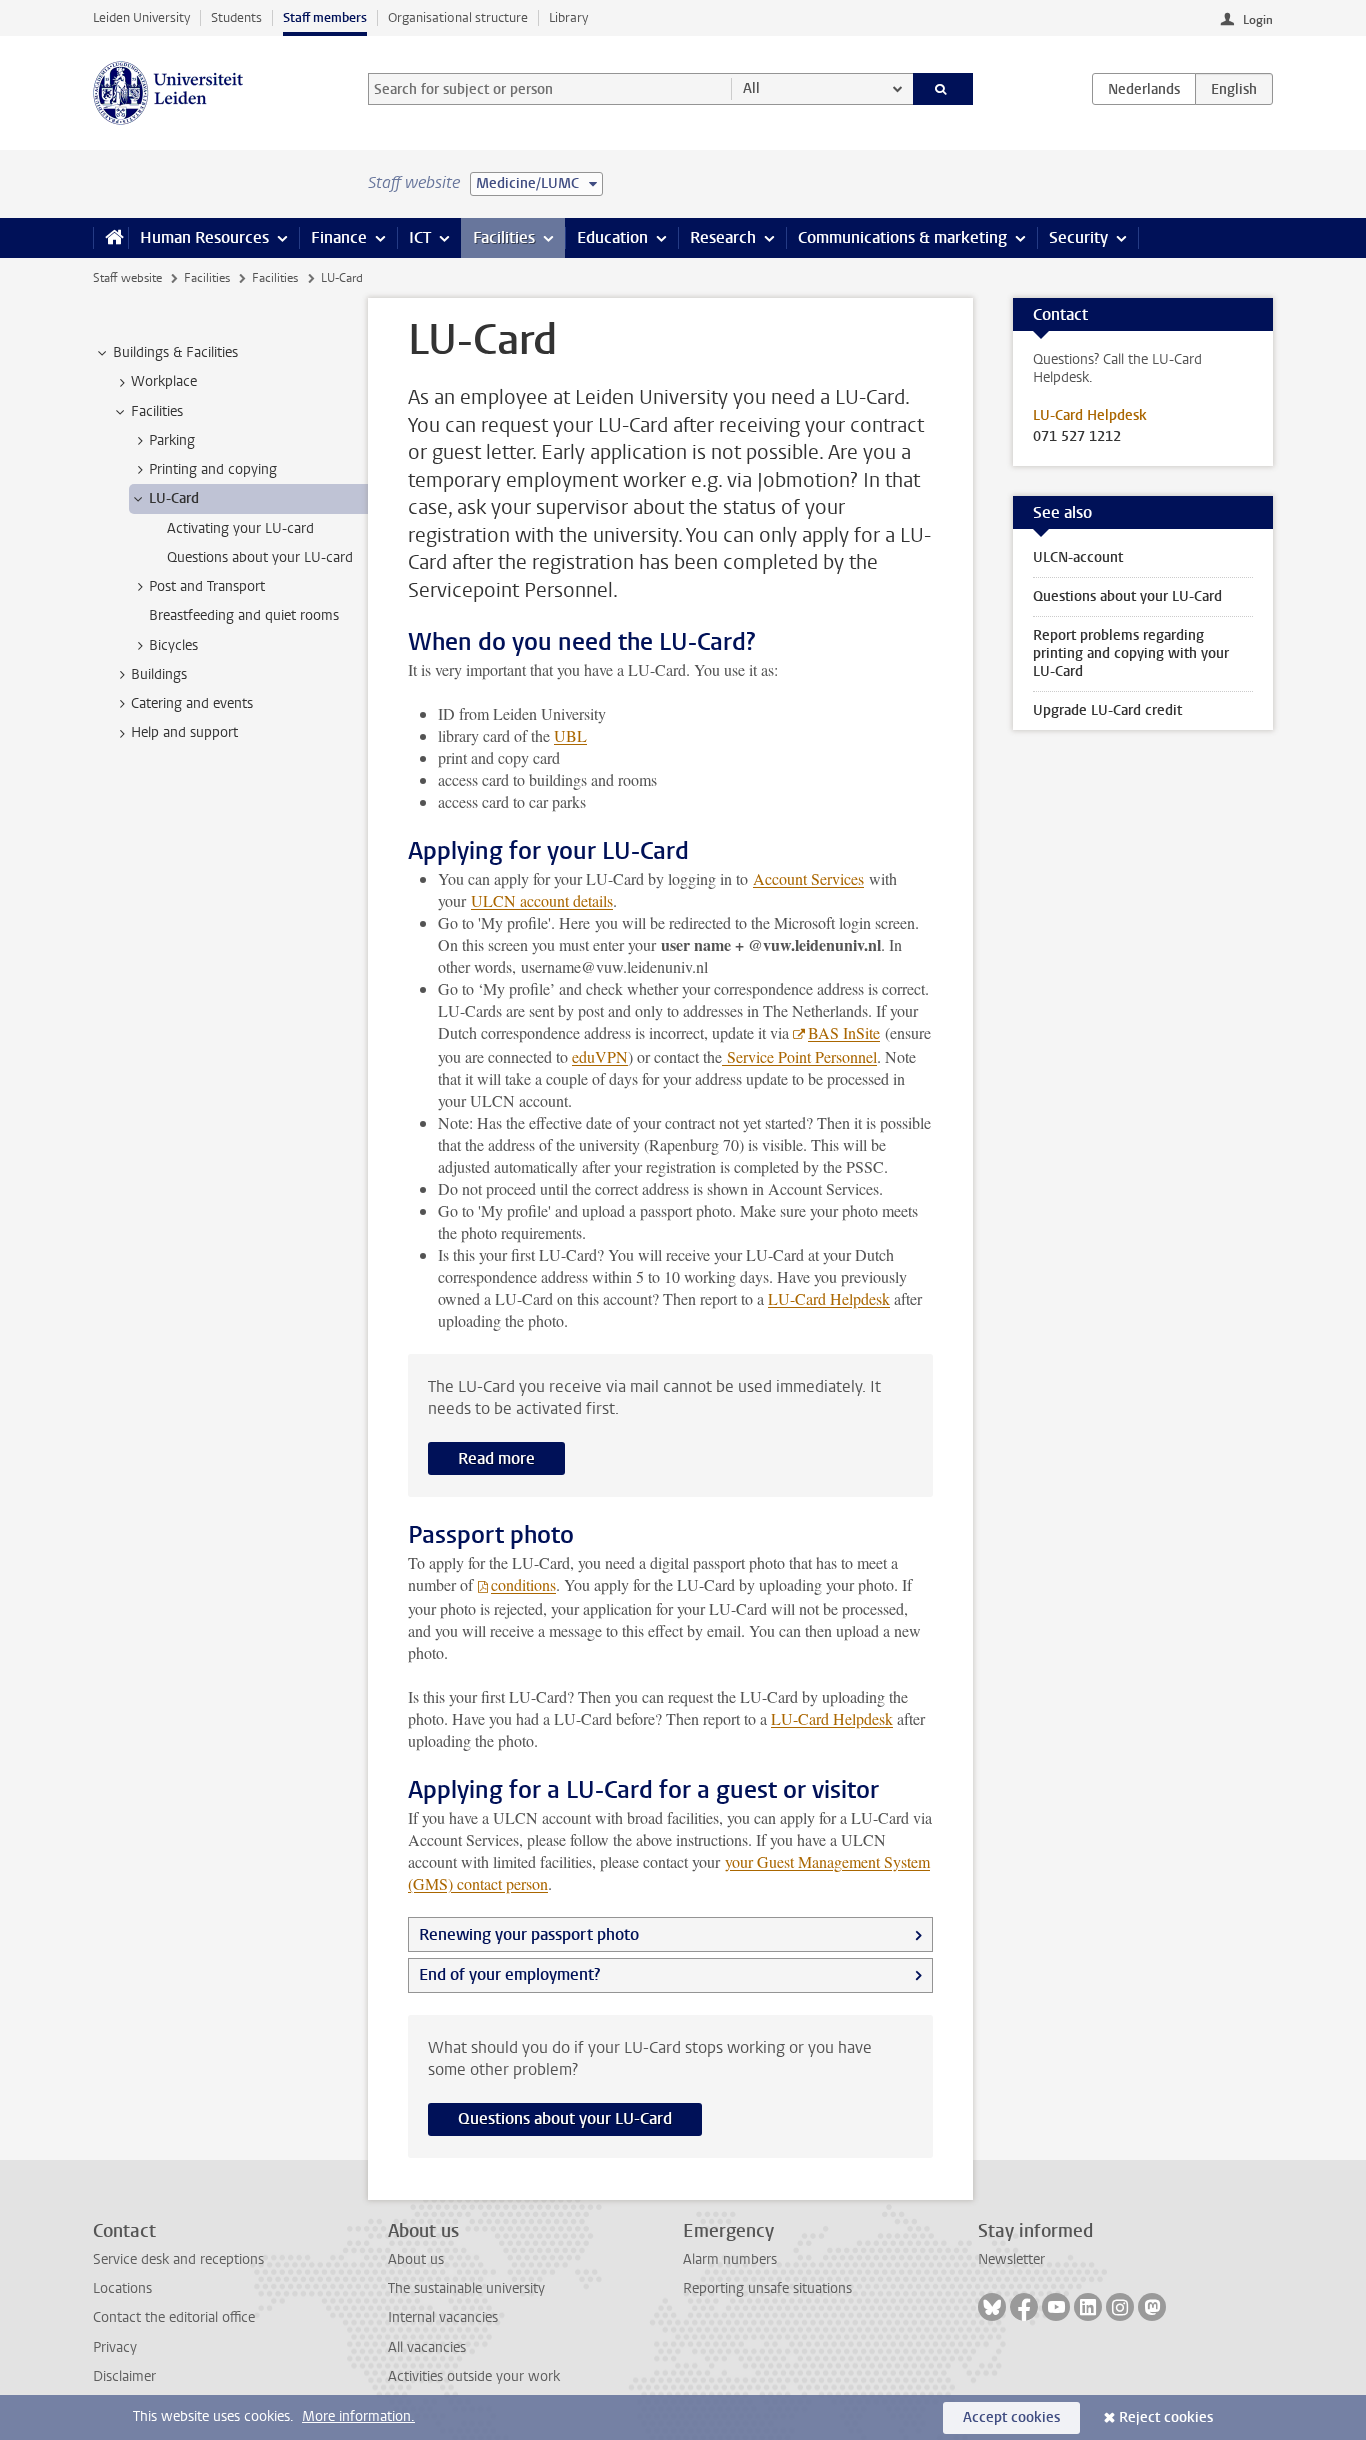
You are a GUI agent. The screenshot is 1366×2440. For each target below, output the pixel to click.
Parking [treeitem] (172, 440)
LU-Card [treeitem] (174, 498)
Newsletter (1011, 2259)
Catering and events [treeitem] (192, 703)
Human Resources (204, 237)
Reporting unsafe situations (767, 2288)
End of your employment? (509, 1974)
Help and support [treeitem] (184, 732)
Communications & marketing (902, 237)
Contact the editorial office (174, 2317)
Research (723, 237)
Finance (339, 237)
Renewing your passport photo (529, 1934)
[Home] (110, 238)
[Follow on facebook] (1024, 2307)
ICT (420, 237)
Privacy (115, 2347)
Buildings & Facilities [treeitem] (175, 352)
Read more (496, 1458)
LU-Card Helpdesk (829, 1298)
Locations (122, 2288)
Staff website (127, 278)
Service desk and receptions (178, 2259)
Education (612, 237)
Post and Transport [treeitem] (207, 586)
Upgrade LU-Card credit (1107, 710)
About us (416, 2259)
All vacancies (427, 2347)
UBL (570, 735)
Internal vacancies (443, 2317)
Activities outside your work (474, 2376)
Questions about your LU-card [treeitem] (260, 557)
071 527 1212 (1077, 437)
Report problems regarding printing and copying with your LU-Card (1131, 653)
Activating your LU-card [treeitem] (240, 528)
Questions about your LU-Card (565, 2118)
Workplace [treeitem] (164, 381)
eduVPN (600, 1056)
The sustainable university (466, 2288)
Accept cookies (1011, 2417)
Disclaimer (124, 2376)
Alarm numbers (730, 2259)
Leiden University (141, 17)
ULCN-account (1078, 557)
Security (1078, 237)
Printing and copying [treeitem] (213, 469)
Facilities (504, 237)
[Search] (943, 89)
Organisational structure (458, 17)
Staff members (325, 17)
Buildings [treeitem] (159, 674)
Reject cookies (1166, 2417)
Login (1258, 20)
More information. (358, 2416)
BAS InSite (844, 1032)
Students (236, 17)
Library (568, 17)
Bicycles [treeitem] (173, 645)
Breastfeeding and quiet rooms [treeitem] (244, 615)
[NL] (1144, 89)
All (751, 88)
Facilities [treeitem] (157, 411)
